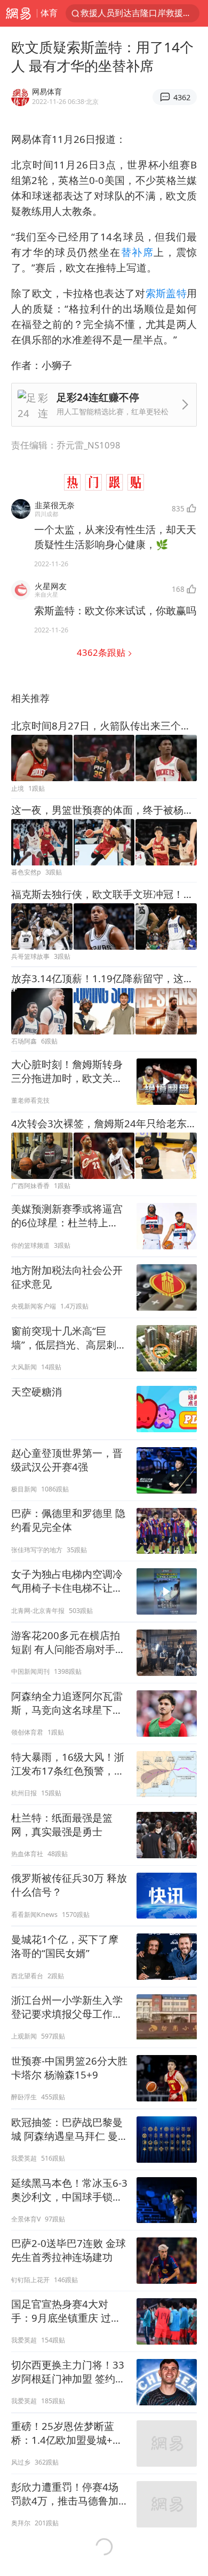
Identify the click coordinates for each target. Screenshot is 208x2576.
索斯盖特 (166, 293)
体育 (49, 13)
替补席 (138, 252)
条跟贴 (102, 652)
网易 (18, 13)
